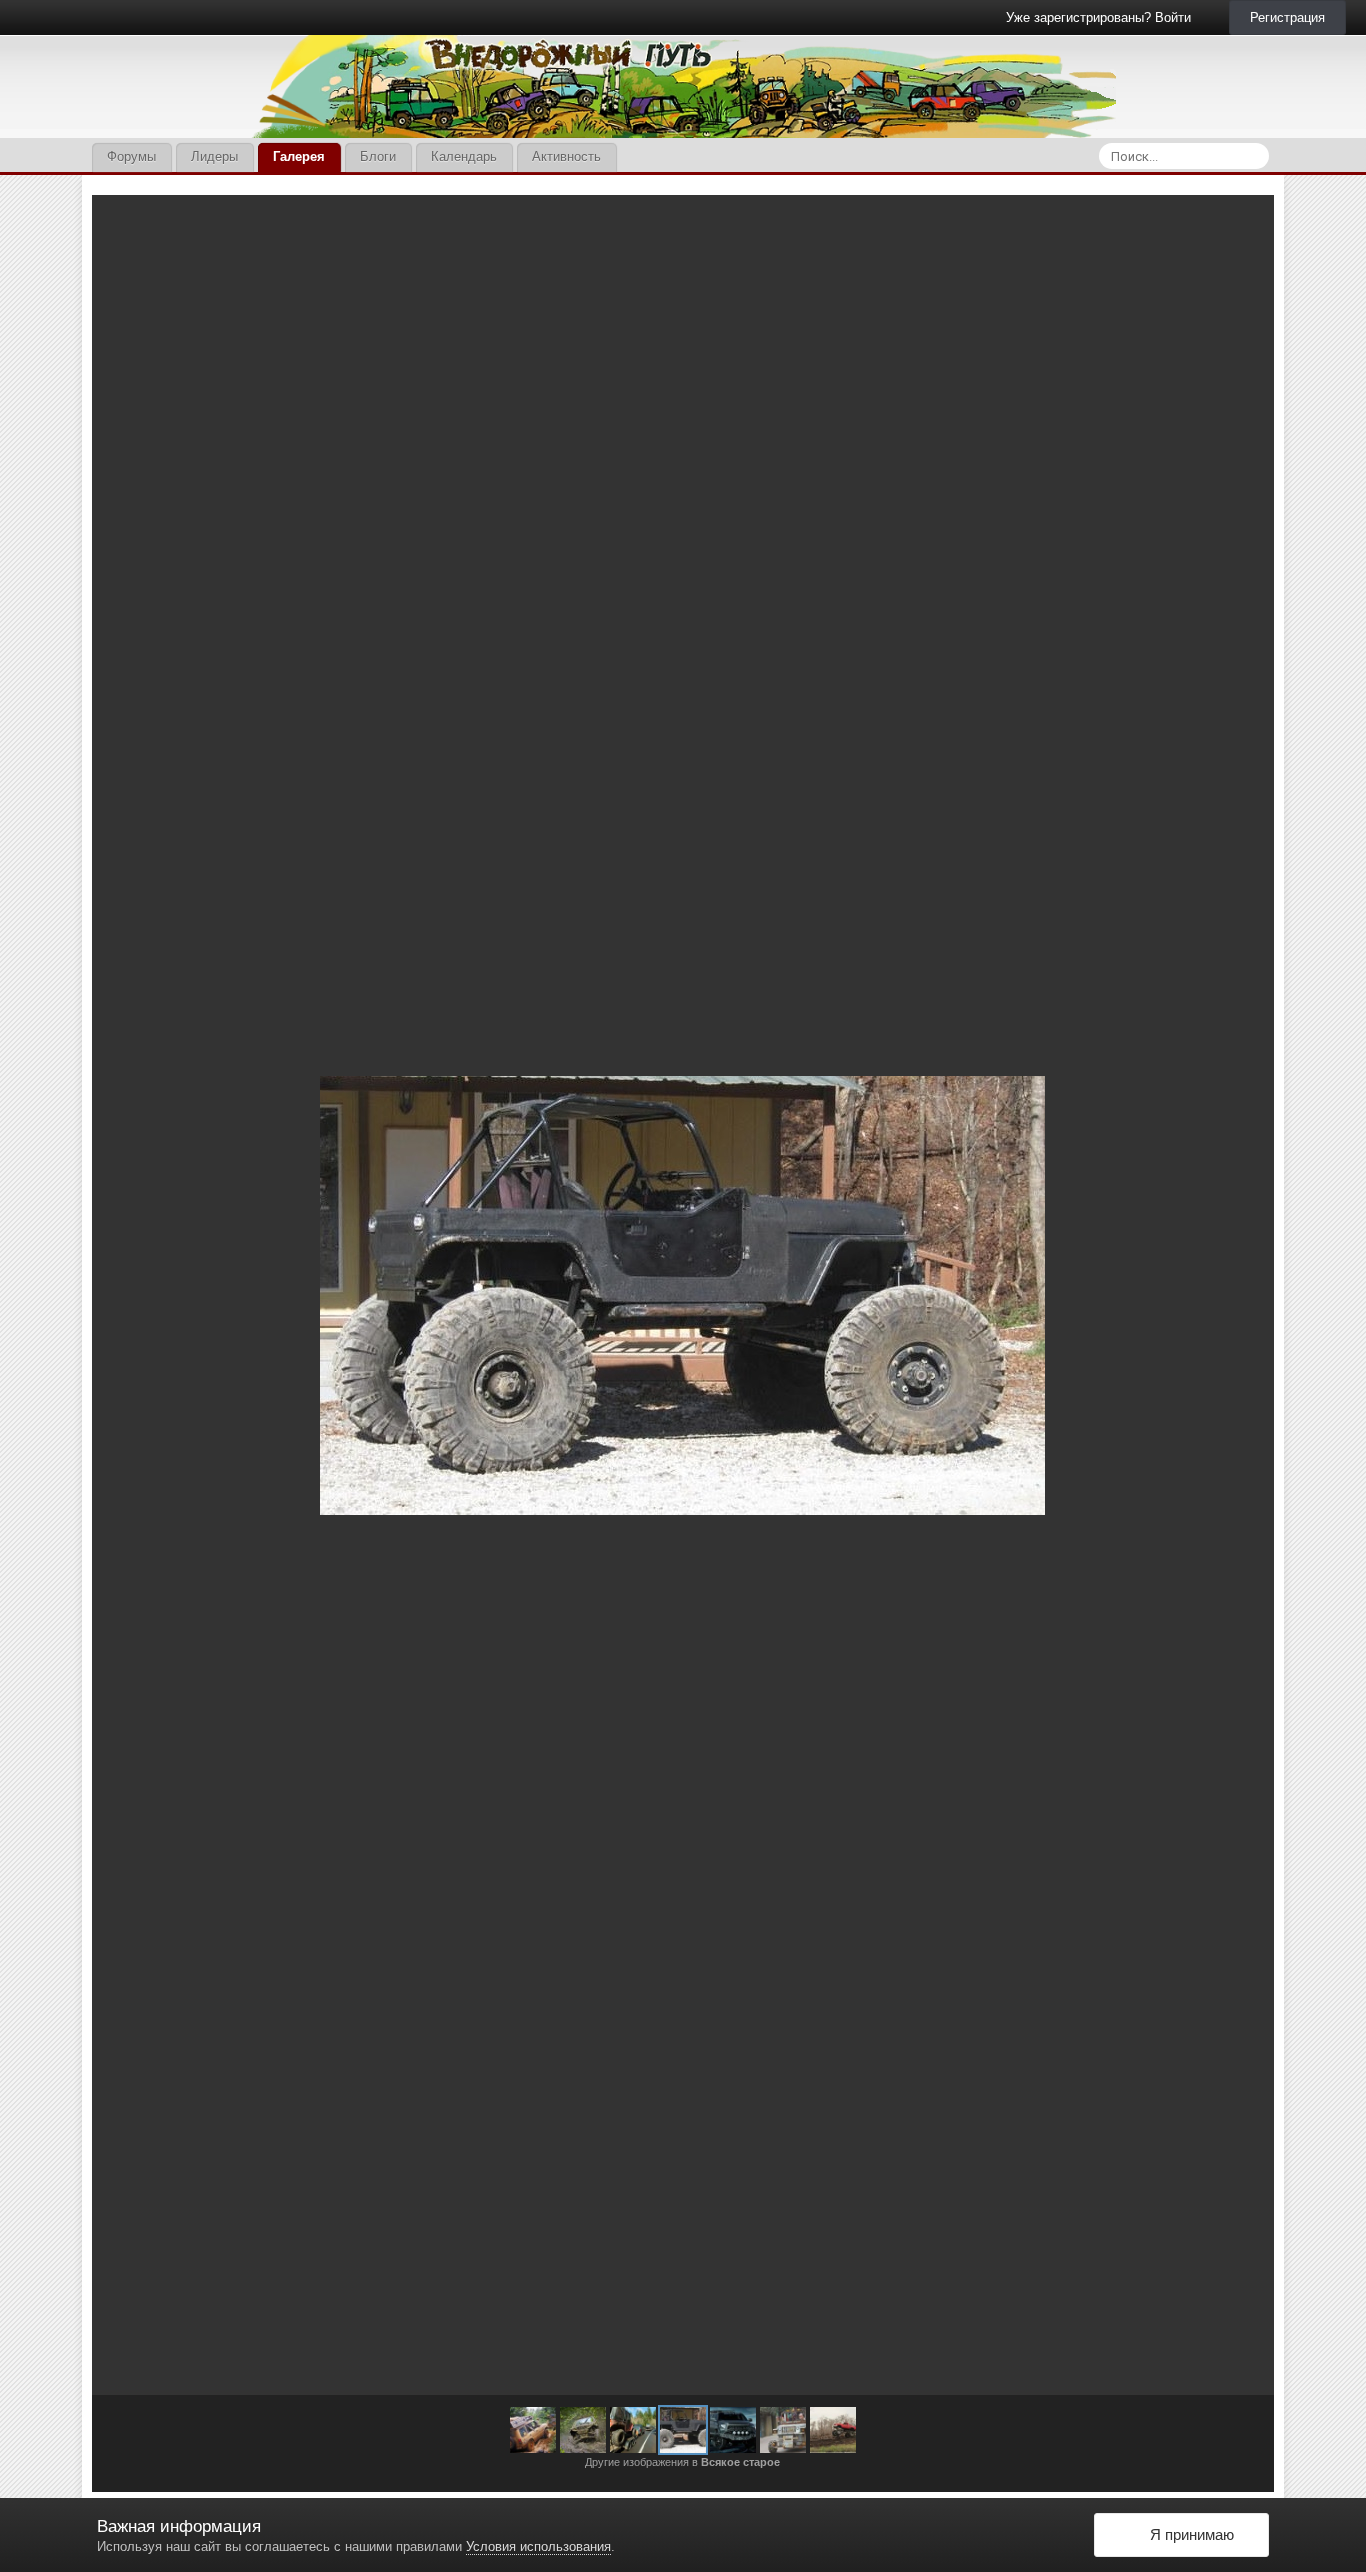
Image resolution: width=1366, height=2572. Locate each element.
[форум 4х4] (683, 2430)
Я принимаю (1188, 2534)
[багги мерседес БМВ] (583, 2430)
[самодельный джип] (783, 2430)
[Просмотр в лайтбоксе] (1238, 225)
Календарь (464, 156)
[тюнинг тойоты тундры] (1235, 1295)
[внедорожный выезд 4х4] (533, 2430)
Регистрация (1287, 17)
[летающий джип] (833, 2430)
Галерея (299, 156)
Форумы (131, 156)
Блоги (378, 156)
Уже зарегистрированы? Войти (1102, 17)
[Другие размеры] (1150, 225)
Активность (566, 156)
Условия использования (538, 2546)
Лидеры (214, 156)
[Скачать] (1197, 225)
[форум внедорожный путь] (130, 1295)
